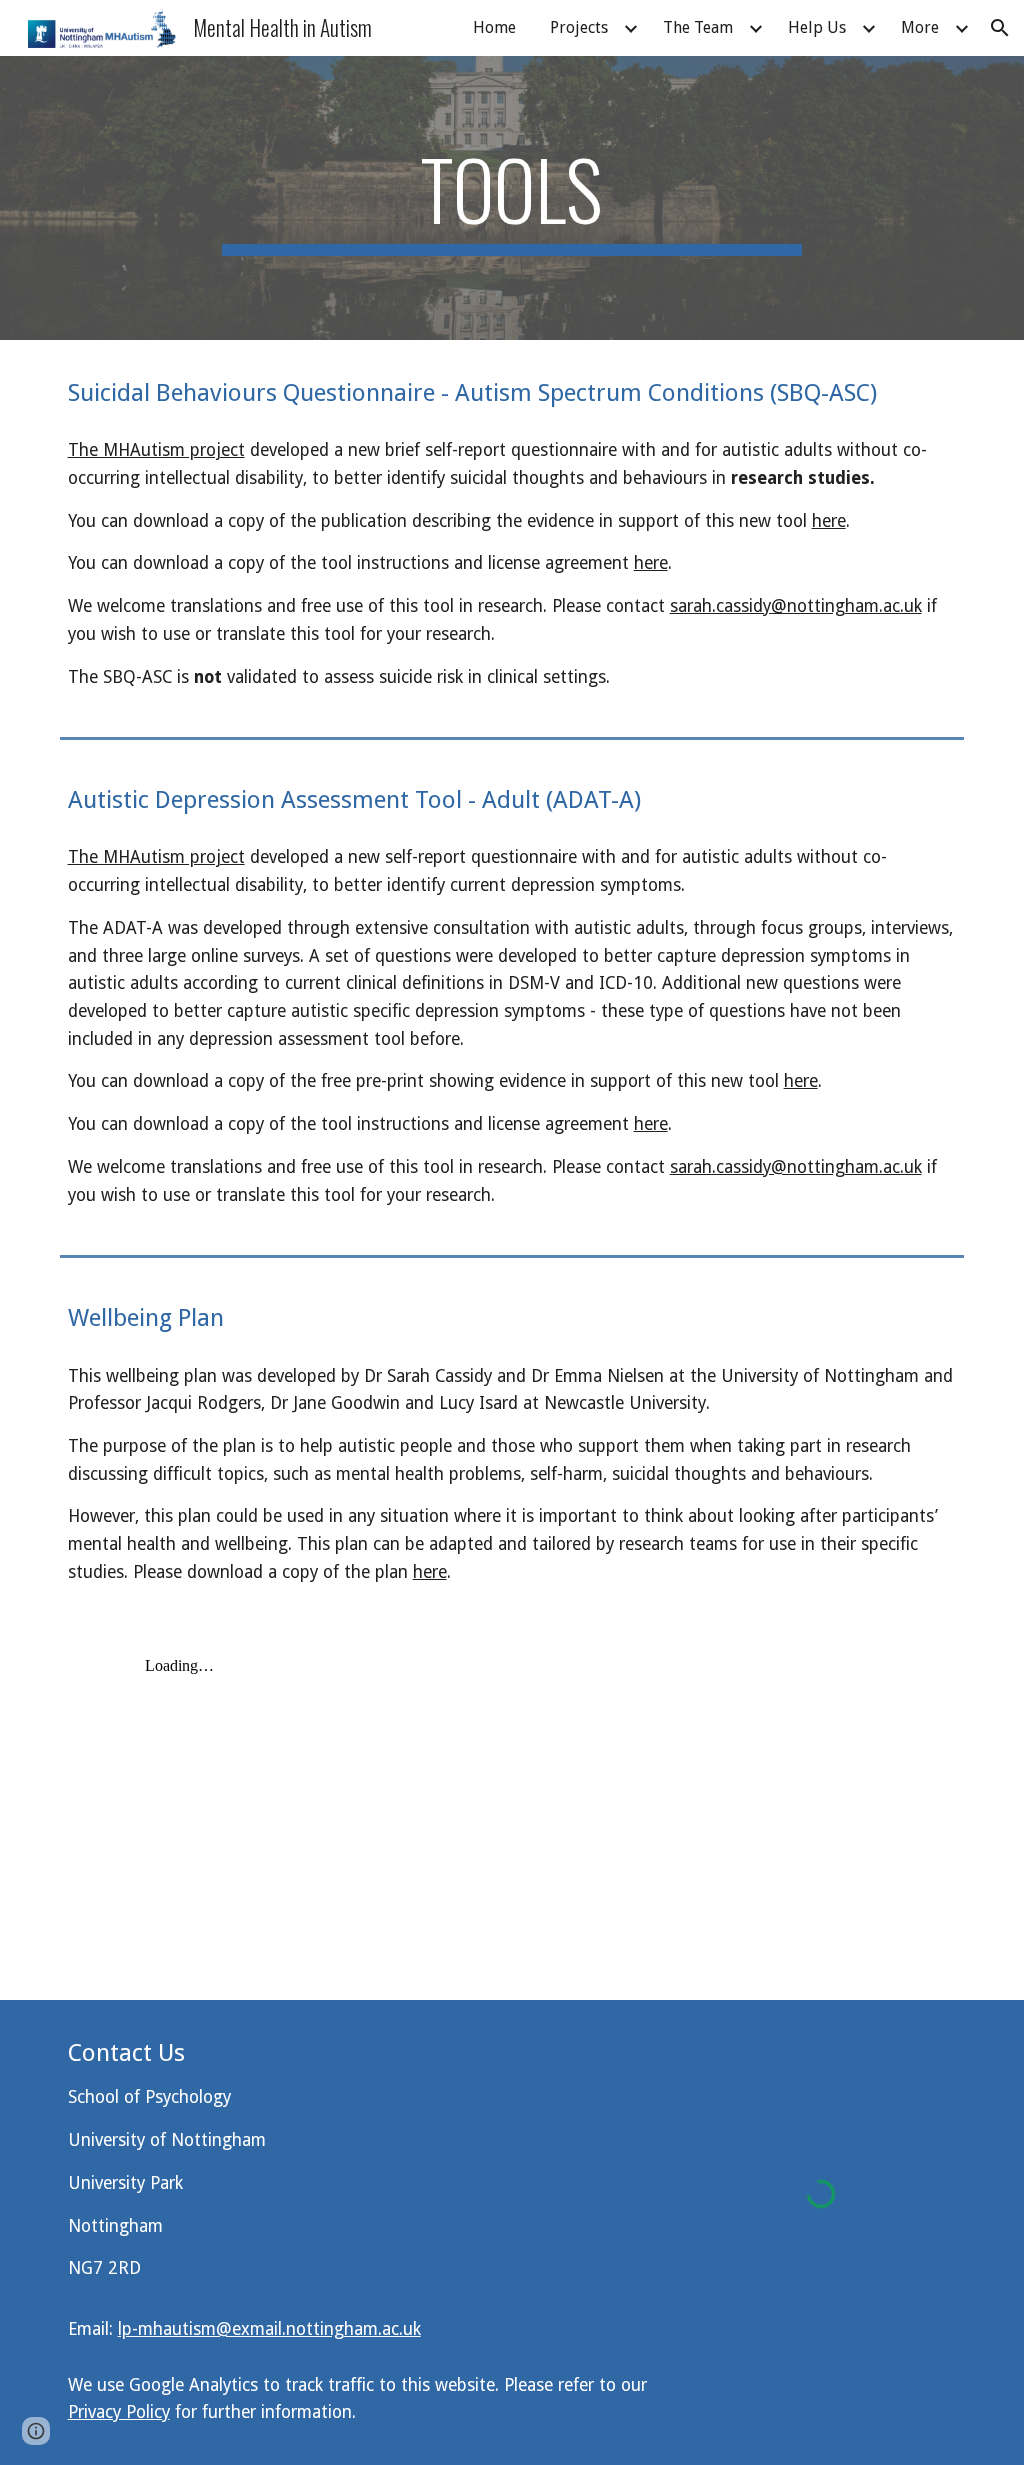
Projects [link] (579, 27)
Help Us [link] (817, 27)
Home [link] (494, 27)
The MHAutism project (156, 450)
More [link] (920, 27)
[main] (511, 198)
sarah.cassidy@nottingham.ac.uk (796, 606)
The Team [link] (698, 27)
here (829, 521)
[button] (1000, 28)
